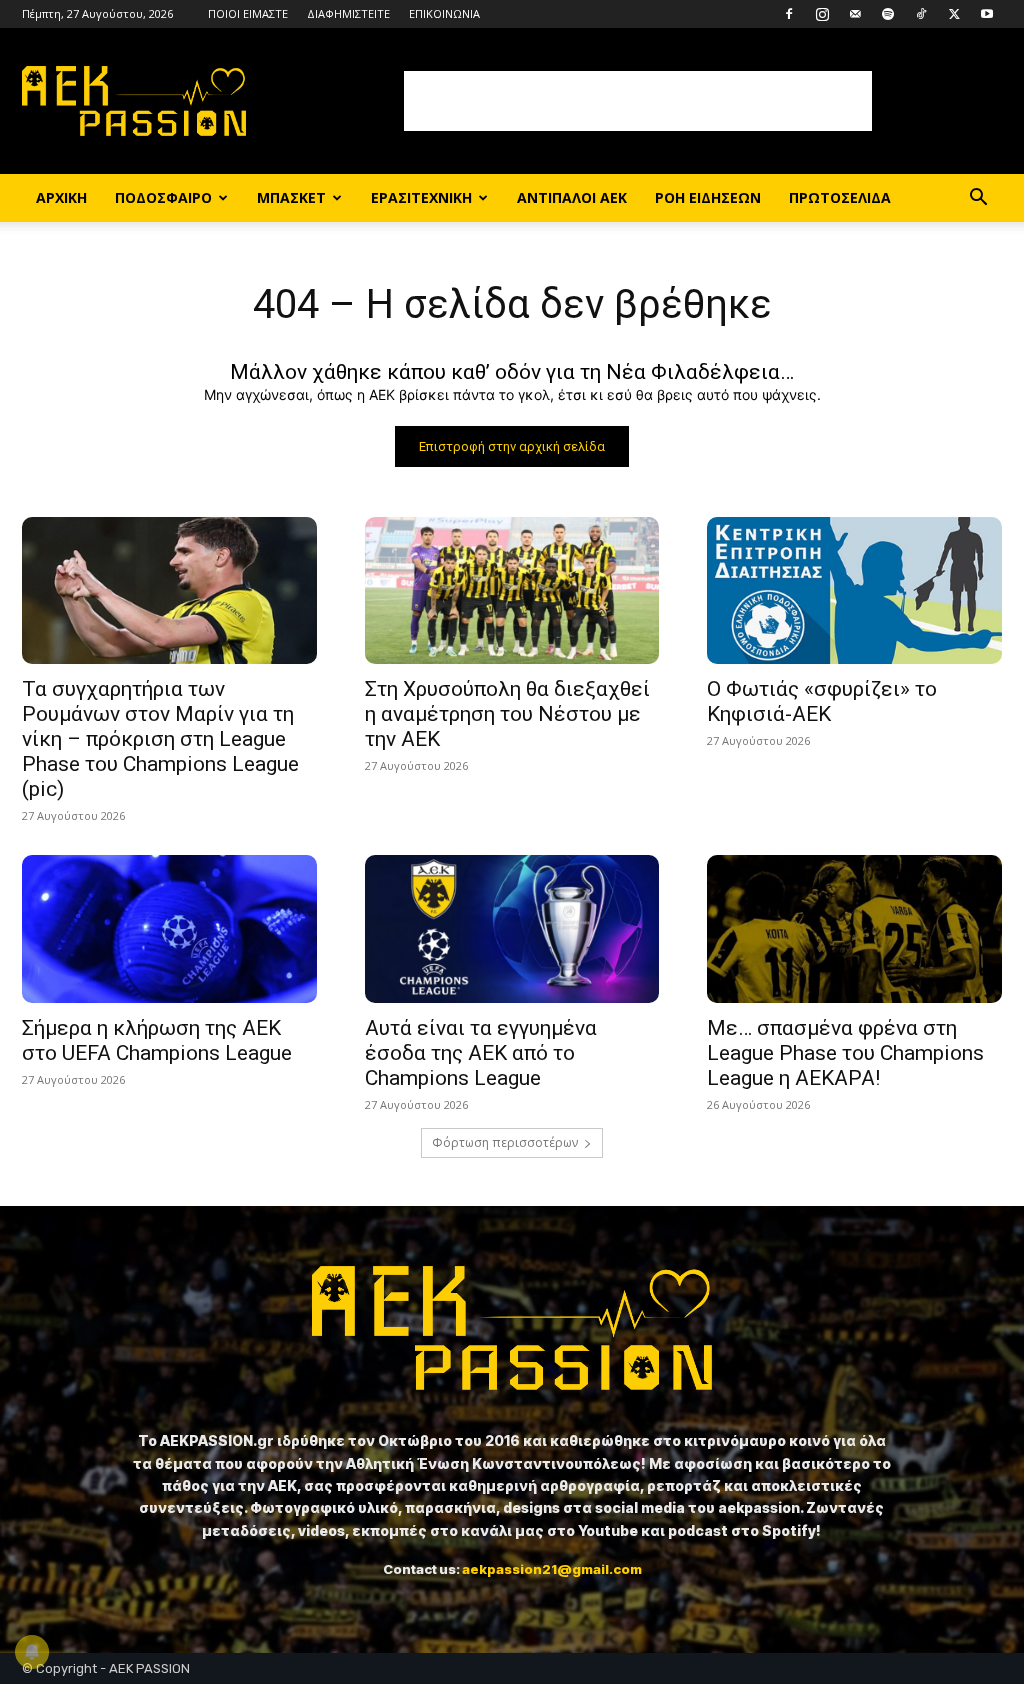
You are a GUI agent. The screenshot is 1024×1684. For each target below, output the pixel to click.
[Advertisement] (638, 101)
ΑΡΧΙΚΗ (61, 197)
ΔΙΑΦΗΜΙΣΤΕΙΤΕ (348, 13)
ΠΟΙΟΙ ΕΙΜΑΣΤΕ (248, 13)
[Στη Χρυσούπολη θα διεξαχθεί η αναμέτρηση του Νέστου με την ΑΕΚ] (512, 590)
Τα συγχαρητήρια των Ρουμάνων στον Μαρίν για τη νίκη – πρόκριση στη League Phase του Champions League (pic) (160, 739)
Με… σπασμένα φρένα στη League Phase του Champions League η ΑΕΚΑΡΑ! (845, 1053)
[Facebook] (789, 14)
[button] (978, 199)
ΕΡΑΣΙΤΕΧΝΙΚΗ (421, 197)
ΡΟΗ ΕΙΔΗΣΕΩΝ (708, 197)
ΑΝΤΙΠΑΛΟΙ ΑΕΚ (572, 197)
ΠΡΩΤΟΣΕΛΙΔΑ (840, 197)
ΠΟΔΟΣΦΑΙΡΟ (163, 197)
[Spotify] (888, 14)
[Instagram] (822, 14)
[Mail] (855, 14)
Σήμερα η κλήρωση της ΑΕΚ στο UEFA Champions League (157, 1040)
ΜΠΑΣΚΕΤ (291, 197)
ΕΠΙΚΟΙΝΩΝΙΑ (444, 13)
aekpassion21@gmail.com (552, 1569)
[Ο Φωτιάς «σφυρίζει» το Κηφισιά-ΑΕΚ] (854, 590)
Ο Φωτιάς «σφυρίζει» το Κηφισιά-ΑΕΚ (822, 701)
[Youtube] (987, 14)
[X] (954, 14)
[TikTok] (921, 14)
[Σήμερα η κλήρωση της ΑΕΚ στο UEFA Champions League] (169, 928)
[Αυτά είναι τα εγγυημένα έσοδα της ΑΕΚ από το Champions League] (512, 928)
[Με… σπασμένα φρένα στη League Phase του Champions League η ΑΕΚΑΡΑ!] (854, 928)
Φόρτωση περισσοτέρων (505, 1142)
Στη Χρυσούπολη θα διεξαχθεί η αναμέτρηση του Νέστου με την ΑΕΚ (507, 714)
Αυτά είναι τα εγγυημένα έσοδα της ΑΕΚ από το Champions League (481, 1053)
